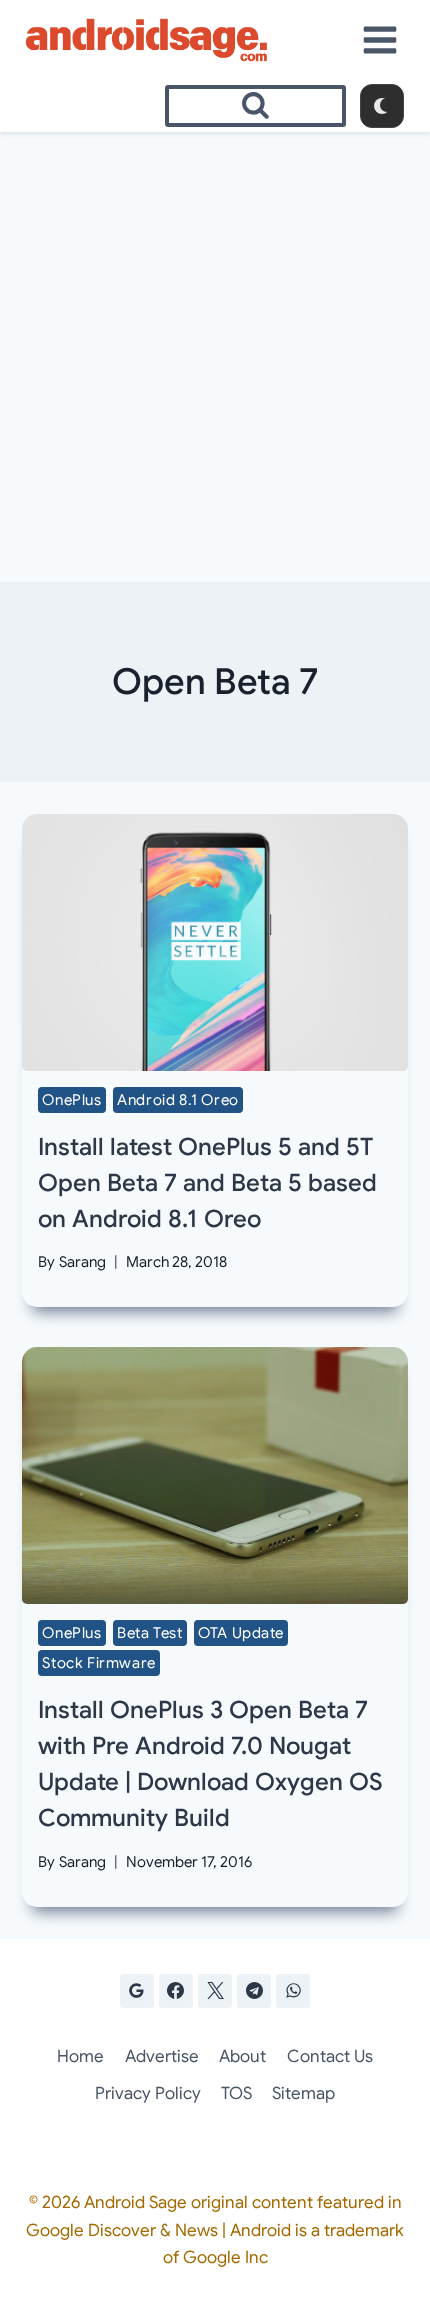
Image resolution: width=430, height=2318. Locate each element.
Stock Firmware (98, 1663)
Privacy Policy (148, 2093)
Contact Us (330, 2056)
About (242, 2056)
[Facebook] (176, 1991)
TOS (236, 2093)
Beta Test (149, 1633)
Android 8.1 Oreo (178, 1100)
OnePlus (71, 1100)
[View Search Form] (255, 106)
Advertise (162, 2056)
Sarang (82, 1262)
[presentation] (214, 942)
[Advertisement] (215, 357)
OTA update (241, 1633)
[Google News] (137, 1991)
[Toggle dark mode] (382, 106)
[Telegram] (254, 1991)
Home (80, 2056)
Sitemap (303, 2093)
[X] (215, 1991)
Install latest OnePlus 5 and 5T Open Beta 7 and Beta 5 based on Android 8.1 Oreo (207, 1183)
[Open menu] (380, 39)
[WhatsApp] (293, 1991)
